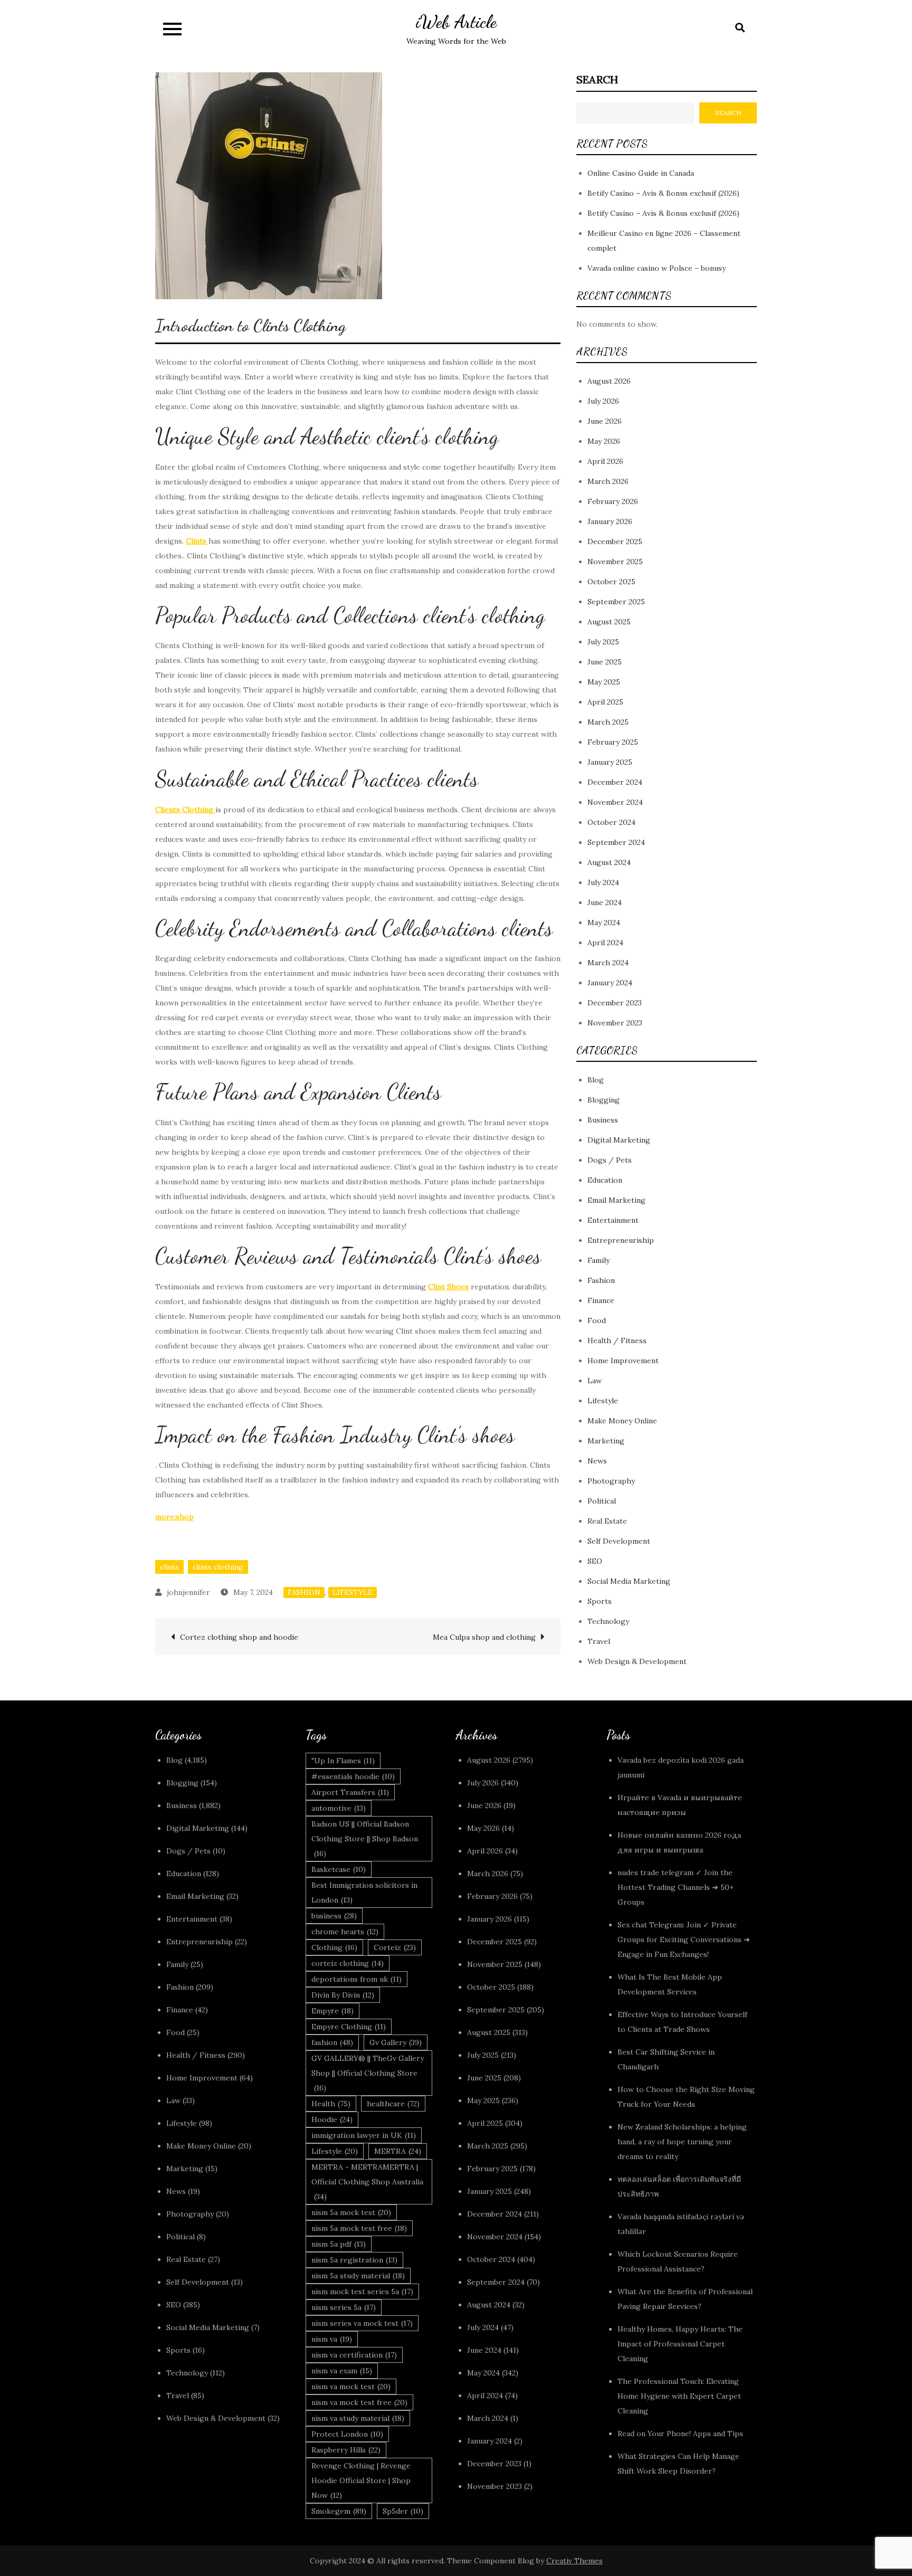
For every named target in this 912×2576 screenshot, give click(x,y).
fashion (332, 2042)
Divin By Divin (343, 1995)
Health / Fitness (617, 1341)
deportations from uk (357, 1979)
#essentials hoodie (353, 1776)
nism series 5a (344, 2307)
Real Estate (607, 1521)
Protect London (347, 2434)
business (334, 1916)
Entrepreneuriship (621, 1240)
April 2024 (605, 943)
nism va (332, 2339)
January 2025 (610, 762)
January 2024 (610, 983)
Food (597, 1320)
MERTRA (398, 2151)
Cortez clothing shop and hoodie (239, 1637)
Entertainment (613, 1220)
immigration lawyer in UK (364, 2135)
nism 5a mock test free (359, 2228)
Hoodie (332, 2119)
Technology (608, 1621)
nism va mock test (351, 2387)
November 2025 (615, 562)
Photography (611, 1481)
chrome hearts (345, 1932)
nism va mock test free (359, 2402)
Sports (600, 1601)
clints (169, 1567)
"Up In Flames (343, 1761)
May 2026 (604, 441)
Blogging (604, 1100)
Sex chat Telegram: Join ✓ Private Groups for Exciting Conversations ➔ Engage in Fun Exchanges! (684, 1940)
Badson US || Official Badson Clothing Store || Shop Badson (365, 1839)
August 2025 (609, 622)
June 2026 (605, 421)
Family (598, 1260)
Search (597, 79)
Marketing (606, 1441)
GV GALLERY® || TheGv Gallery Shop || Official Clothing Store (368, 2073)
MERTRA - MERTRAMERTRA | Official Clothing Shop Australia (367, 2182)
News (597, 1461)
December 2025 (615, 541)
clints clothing (218, 1567)
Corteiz (395, 1947)
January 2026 (610, 521)
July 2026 (603, 401)
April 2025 (605, 702)
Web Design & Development (637, 1661)
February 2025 (613, 742)
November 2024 (615, 802)
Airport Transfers (350, 1792)
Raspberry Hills (346, 2450)
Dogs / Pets (610, 1160)
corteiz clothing (348, 1963)
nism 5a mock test (351, 2212)
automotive (339, 1808)
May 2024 (604, 923)
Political (602, 1501)
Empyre (332, 2011)
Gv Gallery (396, 2042)
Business (603, 1120)
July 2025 (603, 642)
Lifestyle (353, 1593)
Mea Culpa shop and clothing (484, 1637)
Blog (596, 1080)
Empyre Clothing (349, 2027)
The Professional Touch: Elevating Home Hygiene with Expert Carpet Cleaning (679, 2396)
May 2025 (604, 682)
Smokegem (339, 2511)
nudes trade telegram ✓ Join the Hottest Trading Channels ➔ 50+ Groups (676, 1887)
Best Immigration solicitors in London (364, 1893)
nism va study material (358, 2418)
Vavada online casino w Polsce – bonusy (657, 268)
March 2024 (608, 963)
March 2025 (608, 722)
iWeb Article (456, 22)
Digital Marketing (619, 1140)
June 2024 (605, 902)
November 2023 (615, 1023)
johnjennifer (188, 1592)
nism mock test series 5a (362, 2292)
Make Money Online (622, 1421)
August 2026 (609, 381)
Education (605, 1180)
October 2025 (611, 582)
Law (595, 1381)
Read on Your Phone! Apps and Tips (681, 2434)
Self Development (619, 1541)
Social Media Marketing (629, 1581)
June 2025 (605, 662)
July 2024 (603, 882)
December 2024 (615, 782)
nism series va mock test (362, 2323)
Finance (601, 1300)
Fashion (304, 1593)
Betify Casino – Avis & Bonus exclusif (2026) (663, 193)
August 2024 (609, 862)
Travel (599, 1641)
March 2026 (608, 481)
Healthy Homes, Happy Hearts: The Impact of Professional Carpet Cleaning (680, 2344)
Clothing (334, 1947)
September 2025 (616, 602)
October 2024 (611, 822)
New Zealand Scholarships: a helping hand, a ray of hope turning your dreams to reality (682, 2142)
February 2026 (613, 501)
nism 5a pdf (339, 2244)
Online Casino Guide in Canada (641, 173)
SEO (595, 1561)
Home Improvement (623, 1361)
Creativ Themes (574, 2561)
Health (331, 2104)
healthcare (393, 2104)
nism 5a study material (358, 2276)
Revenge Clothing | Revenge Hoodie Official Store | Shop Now (361, 2480)
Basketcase (339, 1869)
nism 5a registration (354, 2260)
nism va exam (342, 2371)
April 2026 (605, 461)
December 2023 (615, 1003)
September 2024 (616, 842)
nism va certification (354, 2355)
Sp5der (403, 2511)
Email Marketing (616, 1200)
